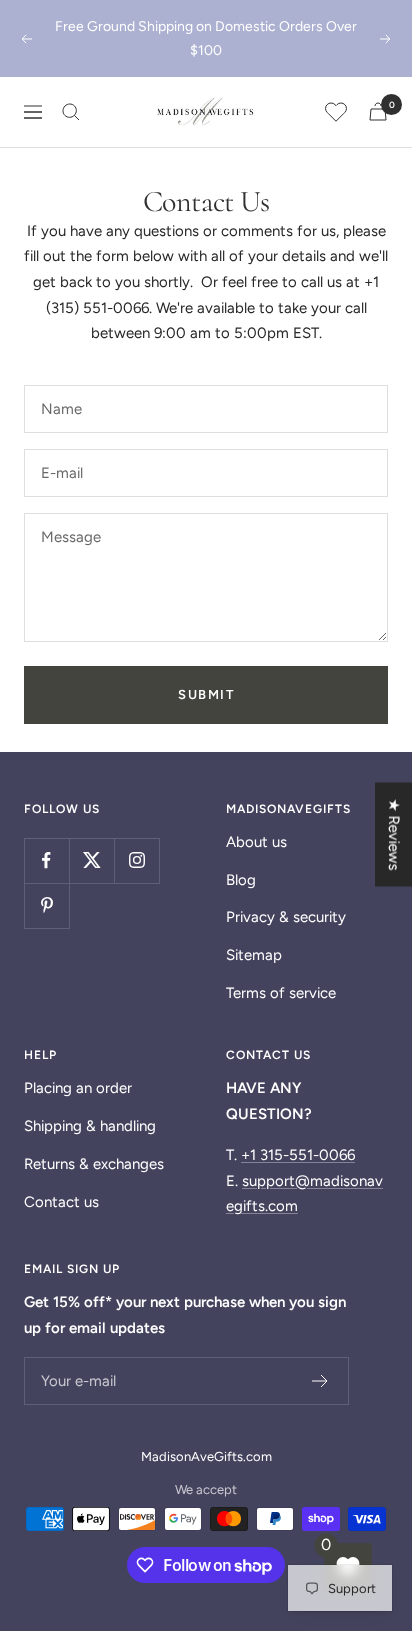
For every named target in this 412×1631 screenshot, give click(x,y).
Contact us (61, 1202)
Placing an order (78, 1088)
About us (256, 842)
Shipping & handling (90, 1126)
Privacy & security (286, 917)
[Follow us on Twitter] (91, 860)
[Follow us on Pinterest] (46, 905)
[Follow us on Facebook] (46, 860)
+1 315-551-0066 (298, 1155)
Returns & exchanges (94, 1164)
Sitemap (254, 955)
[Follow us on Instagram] (136, 860)
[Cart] (378, 111)
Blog (241, 880)
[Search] (71, 112)
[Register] (320, 1381)
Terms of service (281, 993)
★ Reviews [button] (394, 834)
